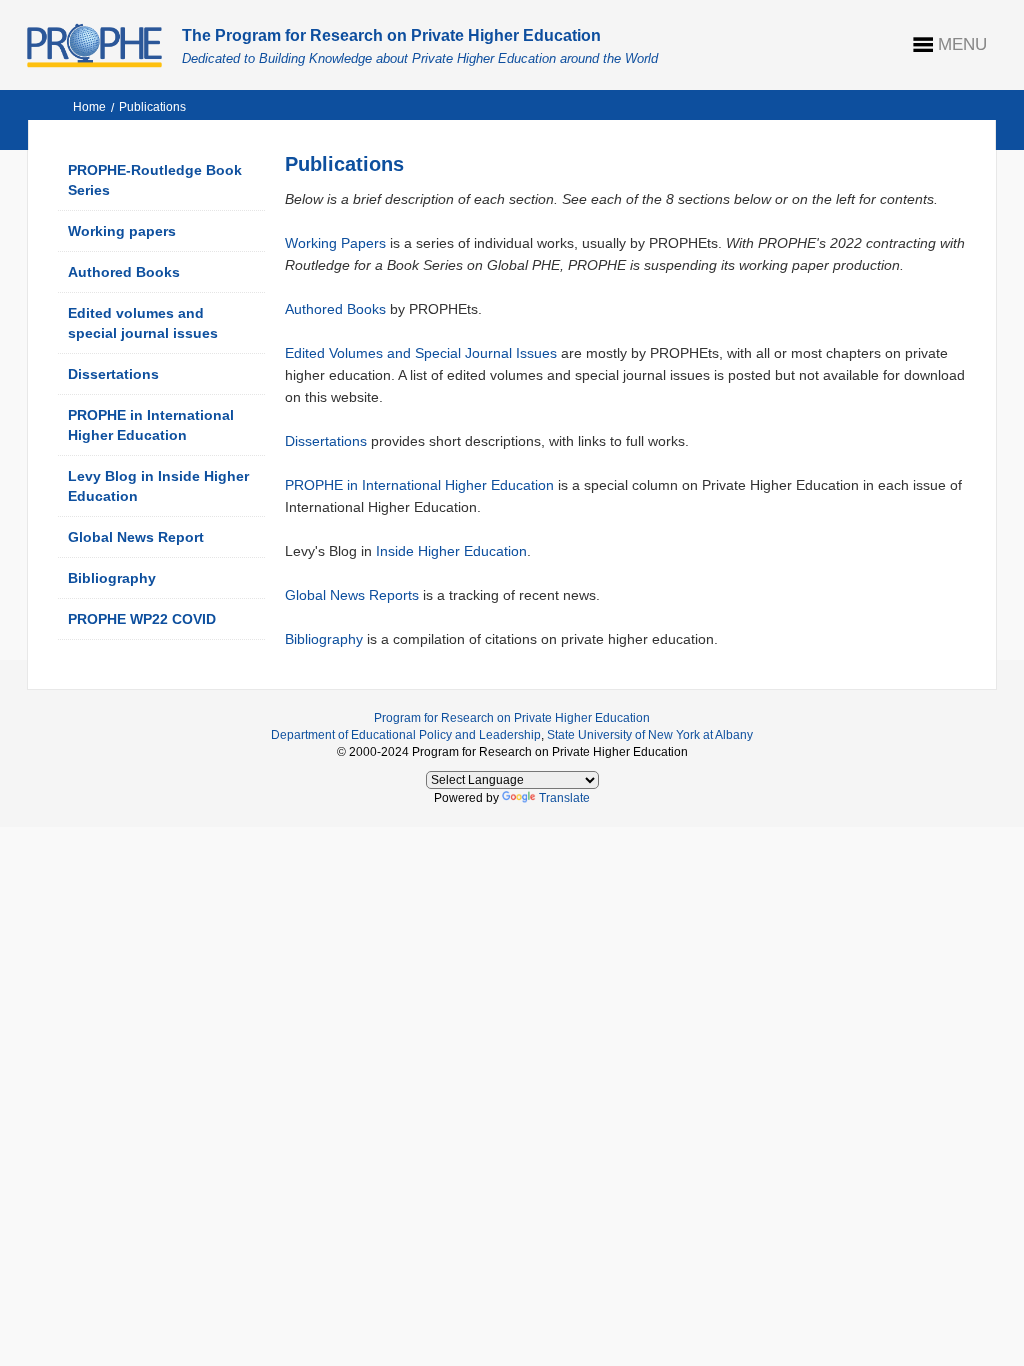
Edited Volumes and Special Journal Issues (421, 353)
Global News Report (136, 537)
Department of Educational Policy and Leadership (406, 735)
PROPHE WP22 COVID (142, 619)
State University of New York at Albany (650, 735)
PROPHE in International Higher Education (419, 485)
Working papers (122, 231)
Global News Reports (352, 595)
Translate (564, 798)
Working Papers (335, 243)
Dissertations (113, 374)
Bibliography (112, 578)
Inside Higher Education (451, 551)
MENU (962, 44)
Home (89, 107)
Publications (152, 107)
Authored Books (124, 272)
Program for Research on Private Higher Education (512, 718)
